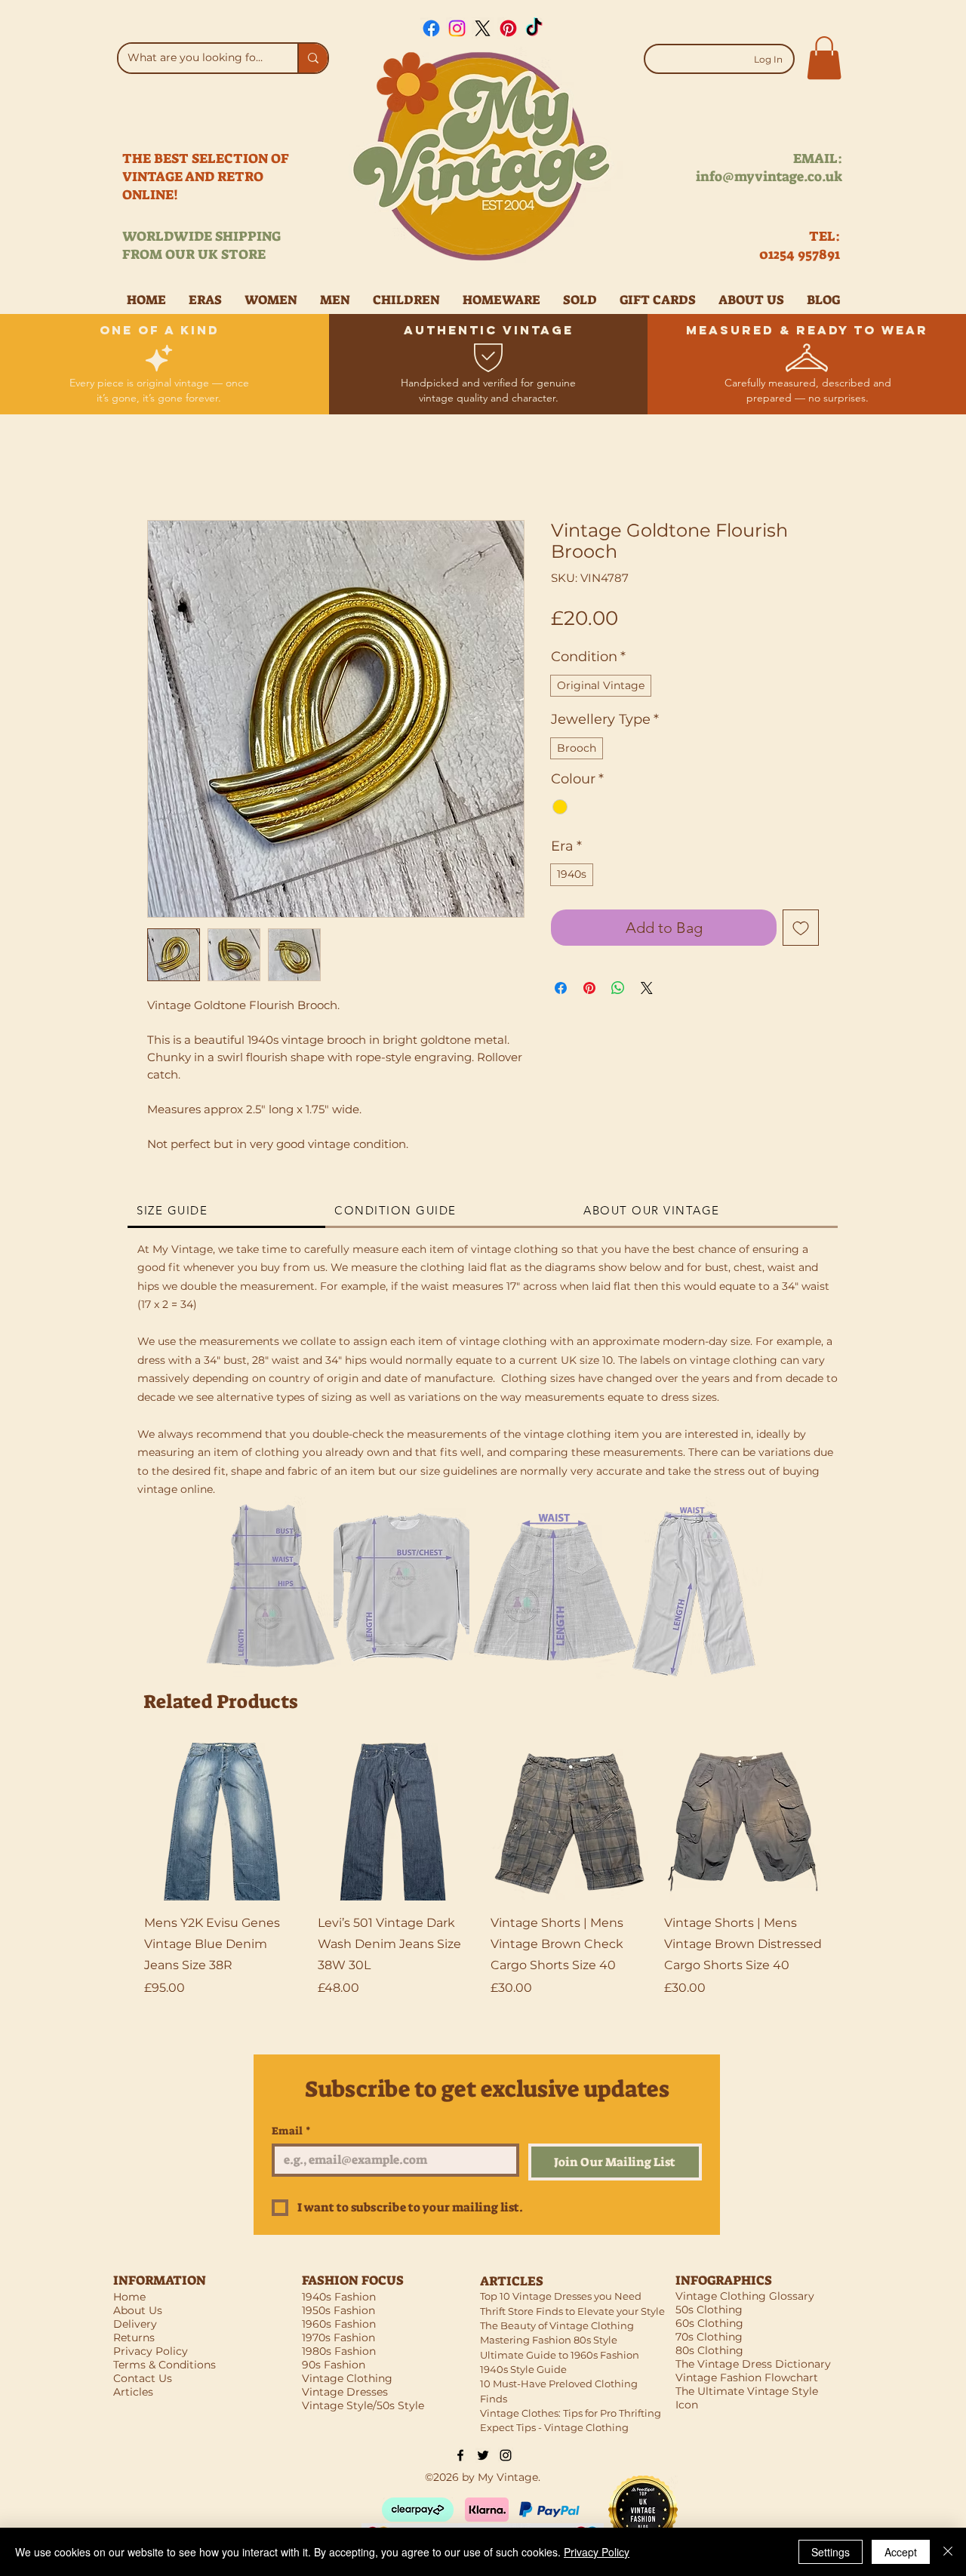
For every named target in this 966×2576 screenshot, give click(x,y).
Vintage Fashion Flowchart (747, 2377)
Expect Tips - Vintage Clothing (554, 2427)
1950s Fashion (338, 2310)
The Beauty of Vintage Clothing (557, 2325)
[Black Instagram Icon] (506, 2455)
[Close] (948, 2552)
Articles (133, 2392)
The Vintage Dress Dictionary (753, 2364)
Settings (831, 2552)
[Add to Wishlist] (801, 928)
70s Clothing (709, 2337)
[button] (824, 58)
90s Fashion (334, 2365)
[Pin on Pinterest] (589, 988)
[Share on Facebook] (561, 988)
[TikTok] (534, 28)
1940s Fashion (339, 2297)
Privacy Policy (597, 2552)
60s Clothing (709, 2323)
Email (291, 2131)
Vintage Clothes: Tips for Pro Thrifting (571, 2413)
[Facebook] (431, 28)
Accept (901, 2552)
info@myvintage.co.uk (769, 177)
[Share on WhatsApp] (618, 988)
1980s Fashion (339, 2351)
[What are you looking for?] (312, 58)
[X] (483, 28)
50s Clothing (709, 2310)
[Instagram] (457, 28)
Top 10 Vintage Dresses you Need (561, 2296)
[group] (483, 1881)
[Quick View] (223, 1822)
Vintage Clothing (347, 2378)
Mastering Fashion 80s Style (549, 2340)
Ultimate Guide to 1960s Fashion (560, 2355)
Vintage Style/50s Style (363, 2405)
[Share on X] (647, 988)
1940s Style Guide (523, 2369)
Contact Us (143, 2378)
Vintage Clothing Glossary (745, 2296)
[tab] (226, 1211)
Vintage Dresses (345, 2392)
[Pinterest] (508, 28)
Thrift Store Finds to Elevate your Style (572, 2311)
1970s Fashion (338, 2337)
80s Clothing (709, 2350)
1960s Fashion (339, 2324)
